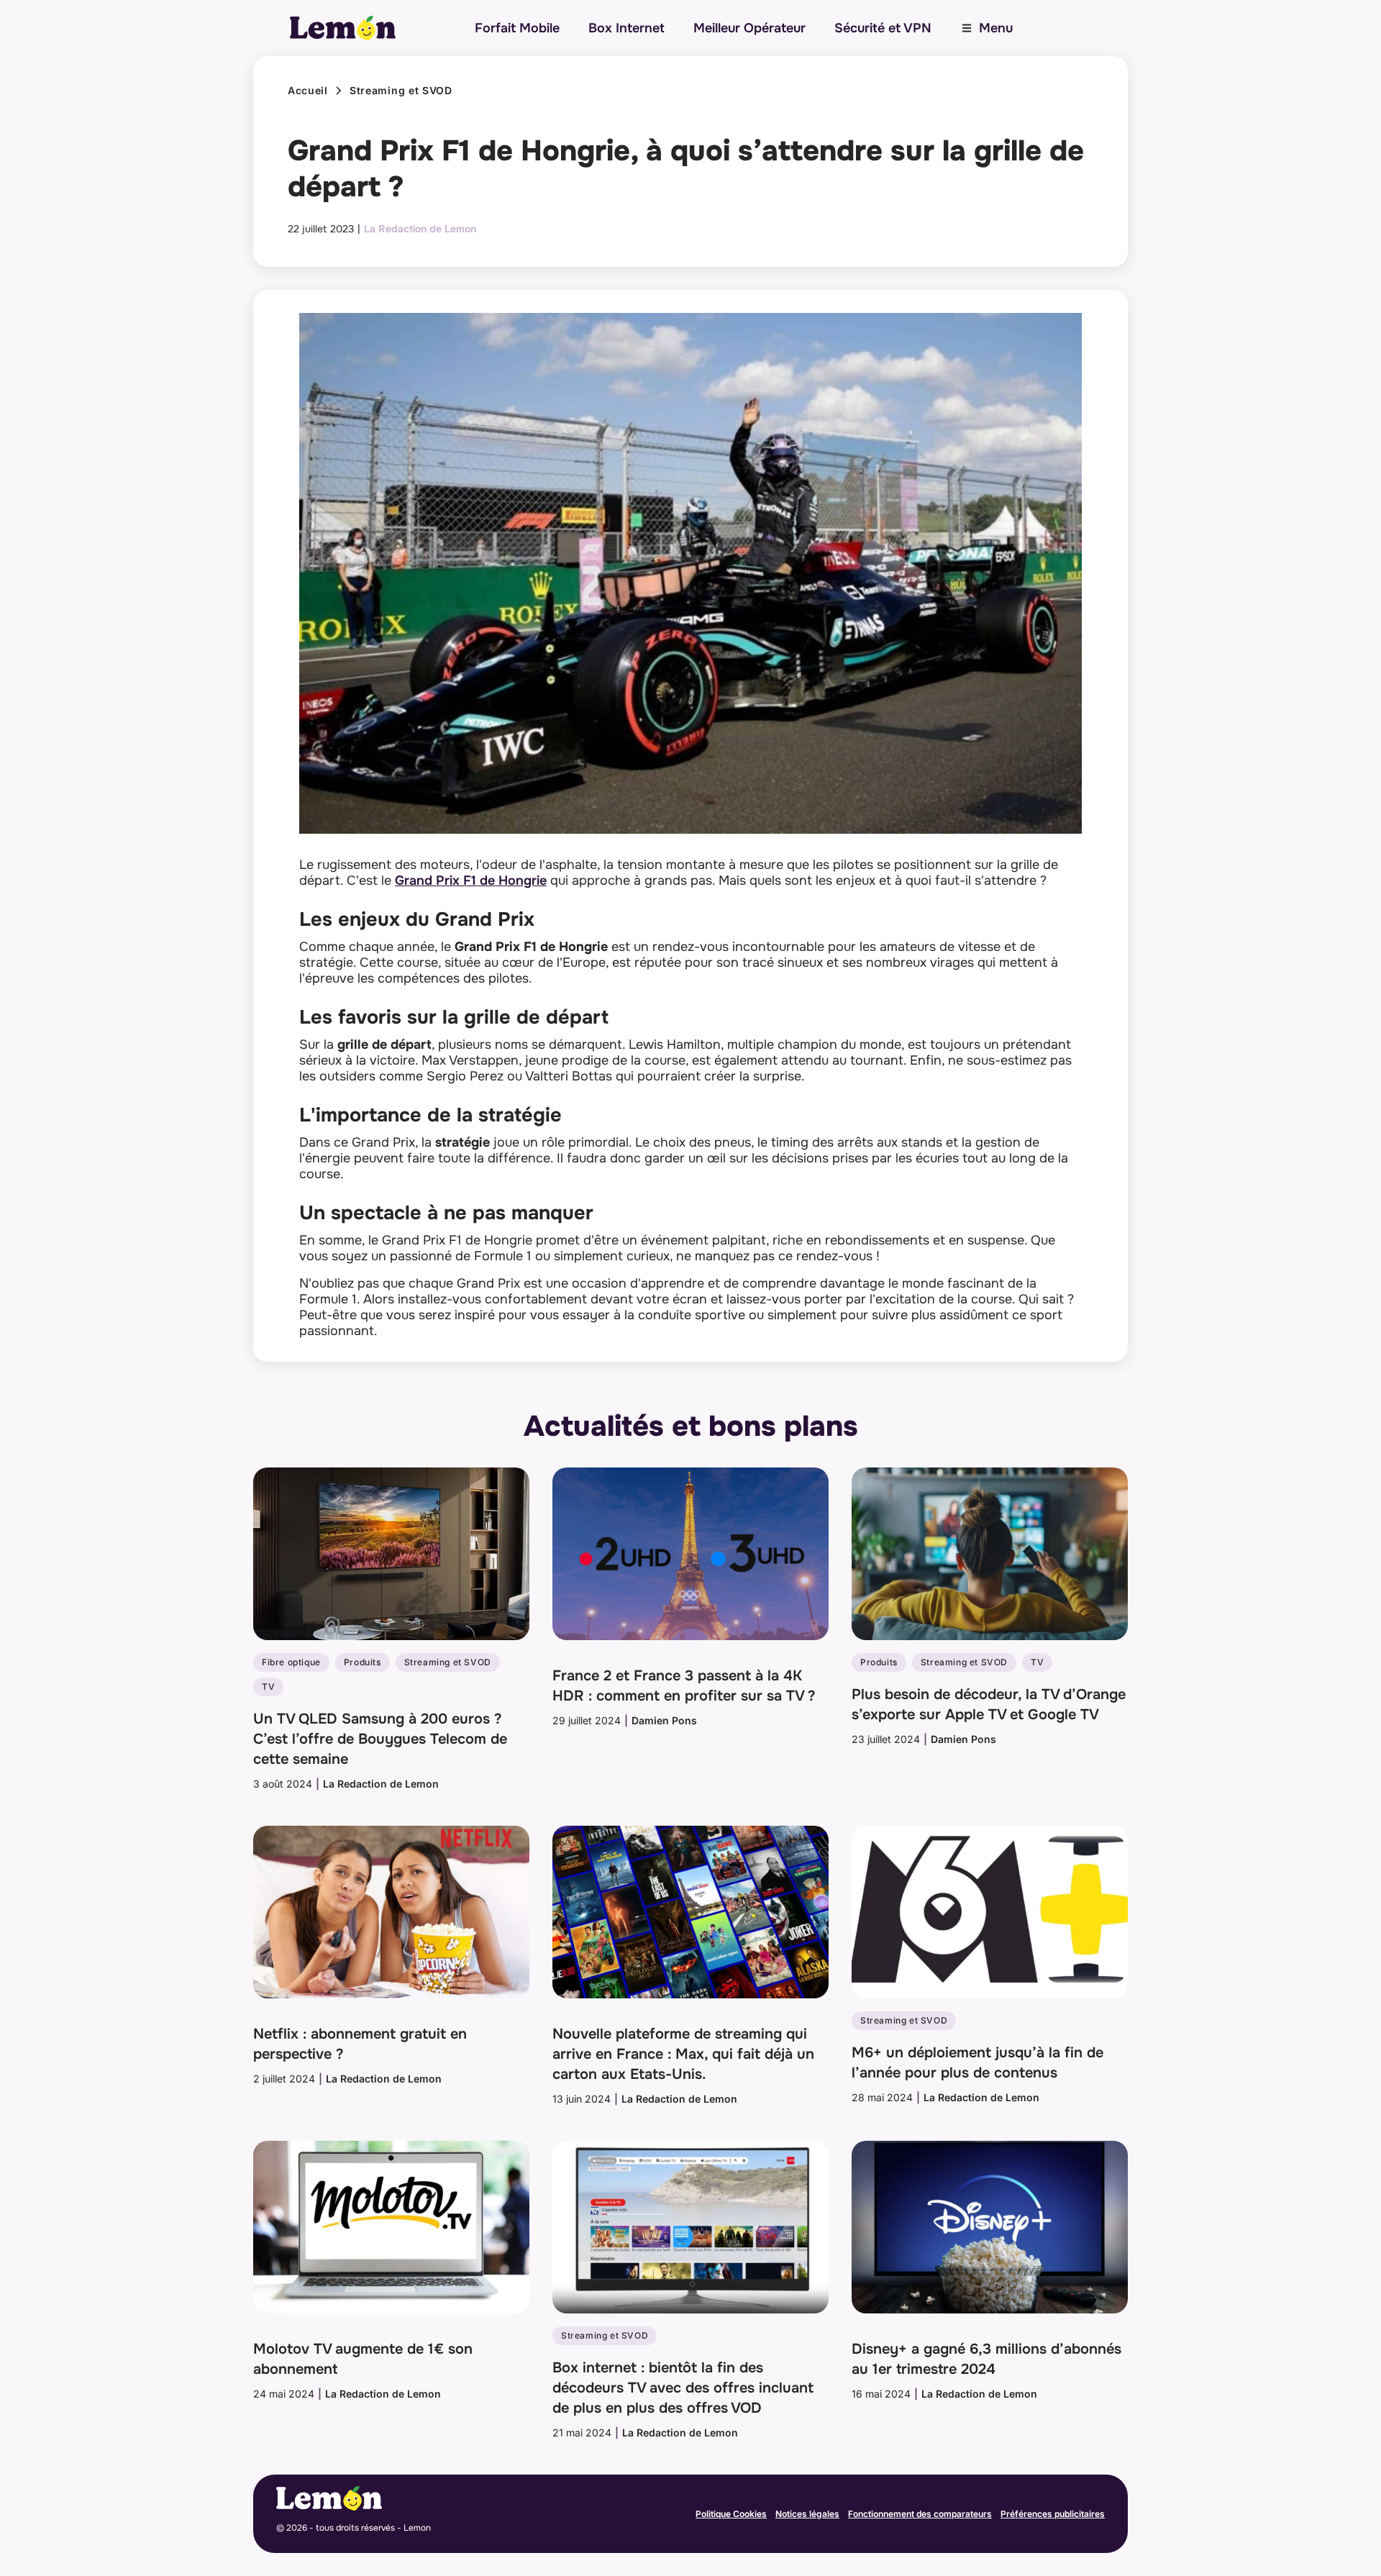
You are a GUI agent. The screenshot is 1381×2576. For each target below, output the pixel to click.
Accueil (308, 91)
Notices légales (807, 2514)
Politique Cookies (731, 2514)
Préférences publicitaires (1053, 2514)
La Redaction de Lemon (420, 229)
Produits (363, 1662)
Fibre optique (291, 1662)
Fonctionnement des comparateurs (920, 2514)
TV (268, 1687)
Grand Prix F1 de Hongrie (471, 880)
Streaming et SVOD (401, 91)
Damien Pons (664, 1720)
